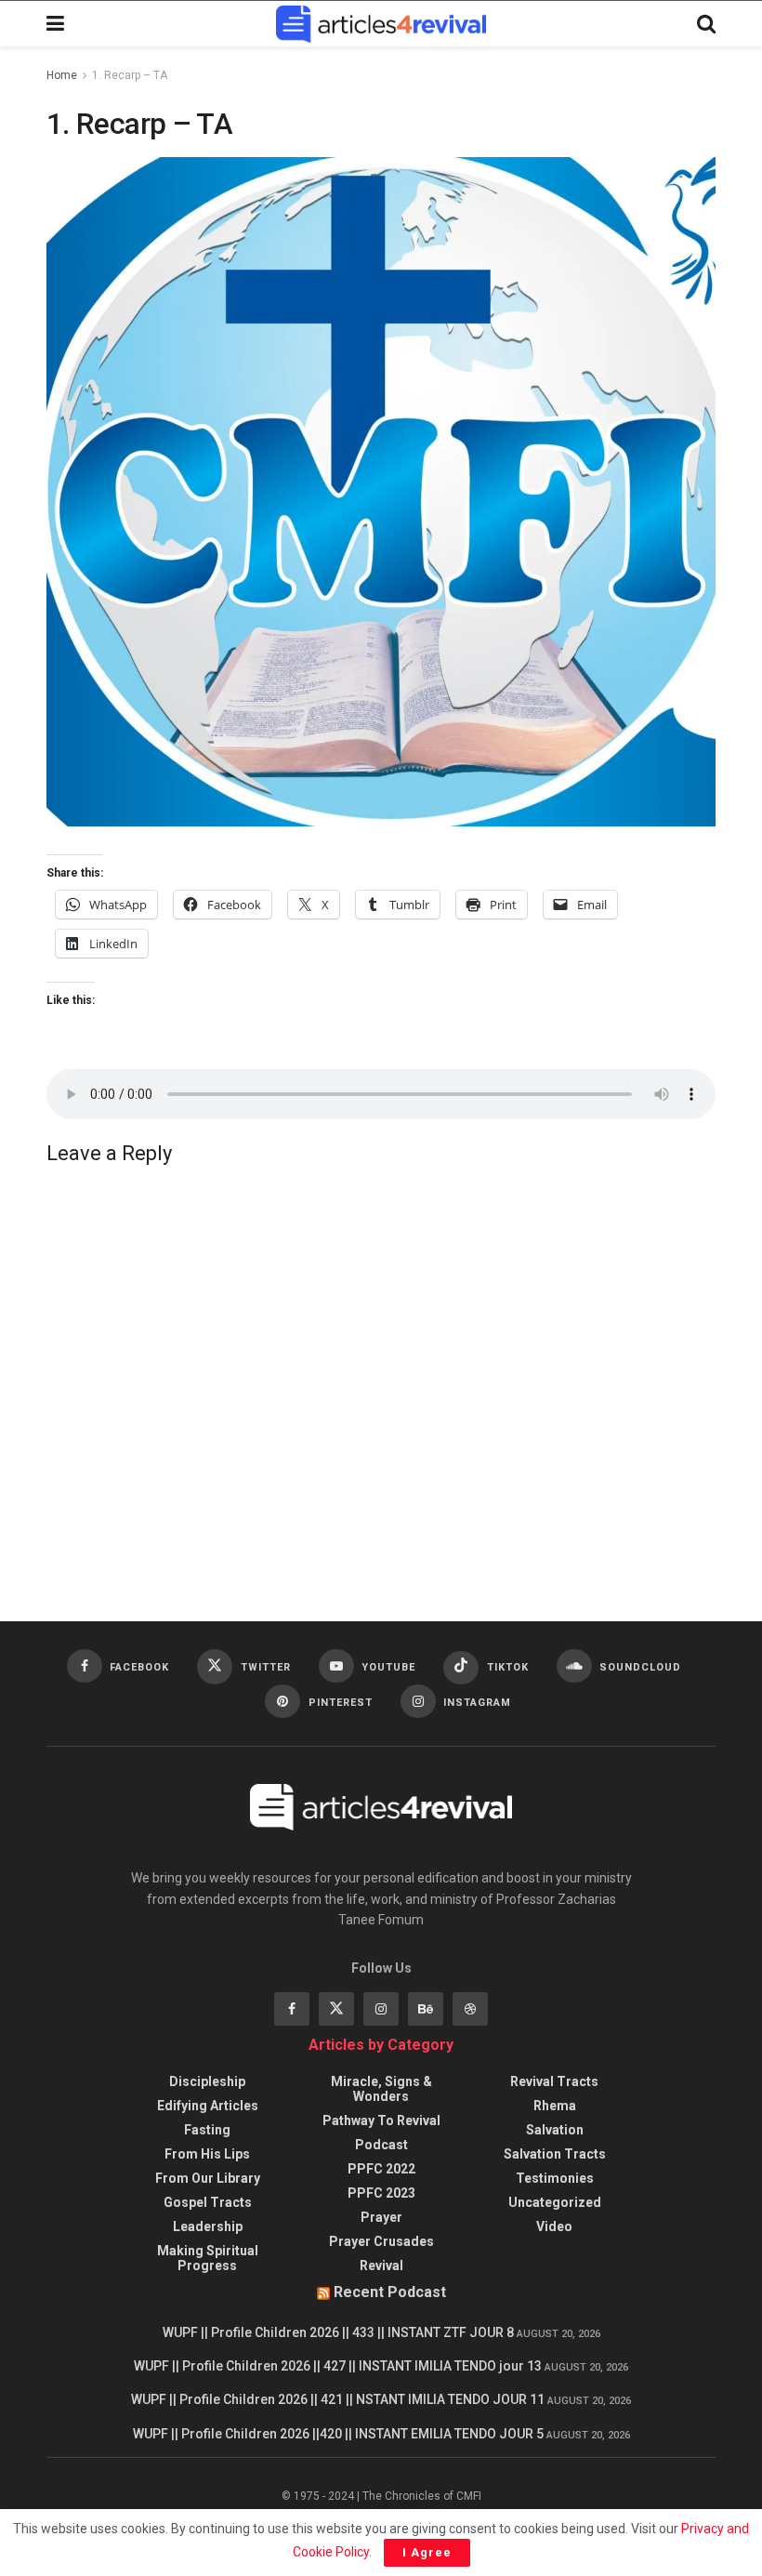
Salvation (555, 2130)
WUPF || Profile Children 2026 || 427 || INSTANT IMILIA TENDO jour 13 (338, 2366)
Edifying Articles (208, 2106)
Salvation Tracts (555, 2154)
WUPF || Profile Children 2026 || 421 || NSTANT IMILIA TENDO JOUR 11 (338, 2399)
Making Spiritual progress (208, 2258)
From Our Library (208, 2178)
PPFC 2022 (381, 2169)
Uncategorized (555, 2202)
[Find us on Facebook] (292, 2009)
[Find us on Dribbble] (470, 2009)
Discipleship (207, 2081)
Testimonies (555, 2178)
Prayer (381, 2217)
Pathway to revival (381, 2120)
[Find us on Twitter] (336, 2009)
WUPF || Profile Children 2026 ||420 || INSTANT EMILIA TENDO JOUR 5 (338, 2434)
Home (62, 75)
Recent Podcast (390, 2292)
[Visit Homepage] (381, 24)
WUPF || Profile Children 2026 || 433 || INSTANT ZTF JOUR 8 (338, 2332)
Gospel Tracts (208, 2202)
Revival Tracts (554, 2081)
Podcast (381, 2145)
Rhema (555, 2106)
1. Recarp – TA (130, 75)
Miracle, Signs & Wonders (381, 2089)
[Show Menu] (55, 24)
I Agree (427, 2552)
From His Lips (207, 2154)
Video (554, 2226)
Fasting (207, 2130)
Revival (381, 2266)
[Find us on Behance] (426, 2009)
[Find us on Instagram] (381, 2009)
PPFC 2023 (381, 2193)
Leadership (208, 2226)
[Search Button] (706, 24)
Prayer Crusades (381, 2241)
